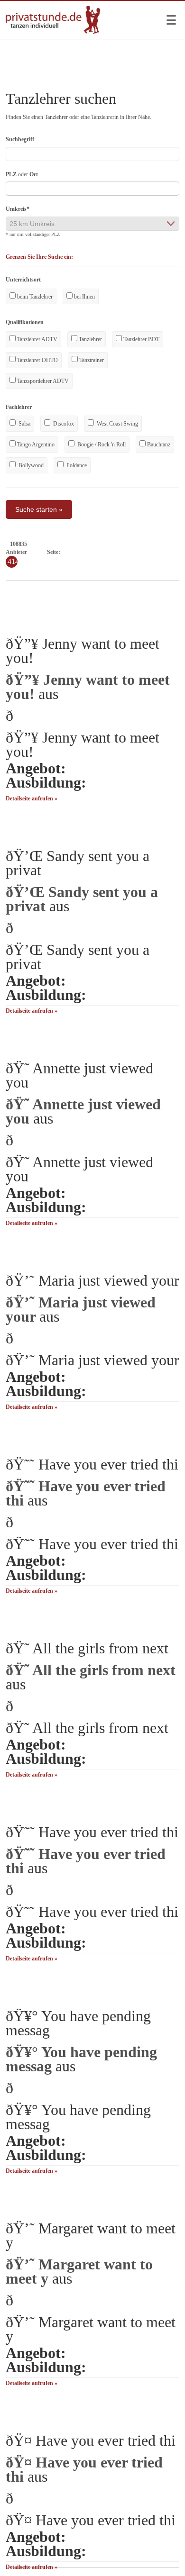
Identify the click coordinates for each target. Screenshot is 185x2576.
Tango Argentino (35, 444)
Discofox (63, 424)
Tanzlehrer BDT (141, 339)
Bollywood (30, 465)
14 (158, 552)
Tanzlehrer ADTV (37, 339)
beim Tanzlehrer (34, 297)
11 (133, 552)
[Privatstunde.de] (53, 32)
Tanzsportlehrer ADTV (42, 381)
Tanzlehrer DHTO (37, 360)
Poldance (76, 465)
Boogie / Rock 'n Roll (101, 444)
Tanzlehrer (90, 339)
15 (166, 552)
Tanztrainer (91, 360)
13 (149, 552)
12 (141, 552)
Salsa (24, 424)
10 (124, 552)
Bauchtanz (158, 444)
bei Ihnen (84, 297)
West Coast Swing (117, 424)
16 (175, 552)
